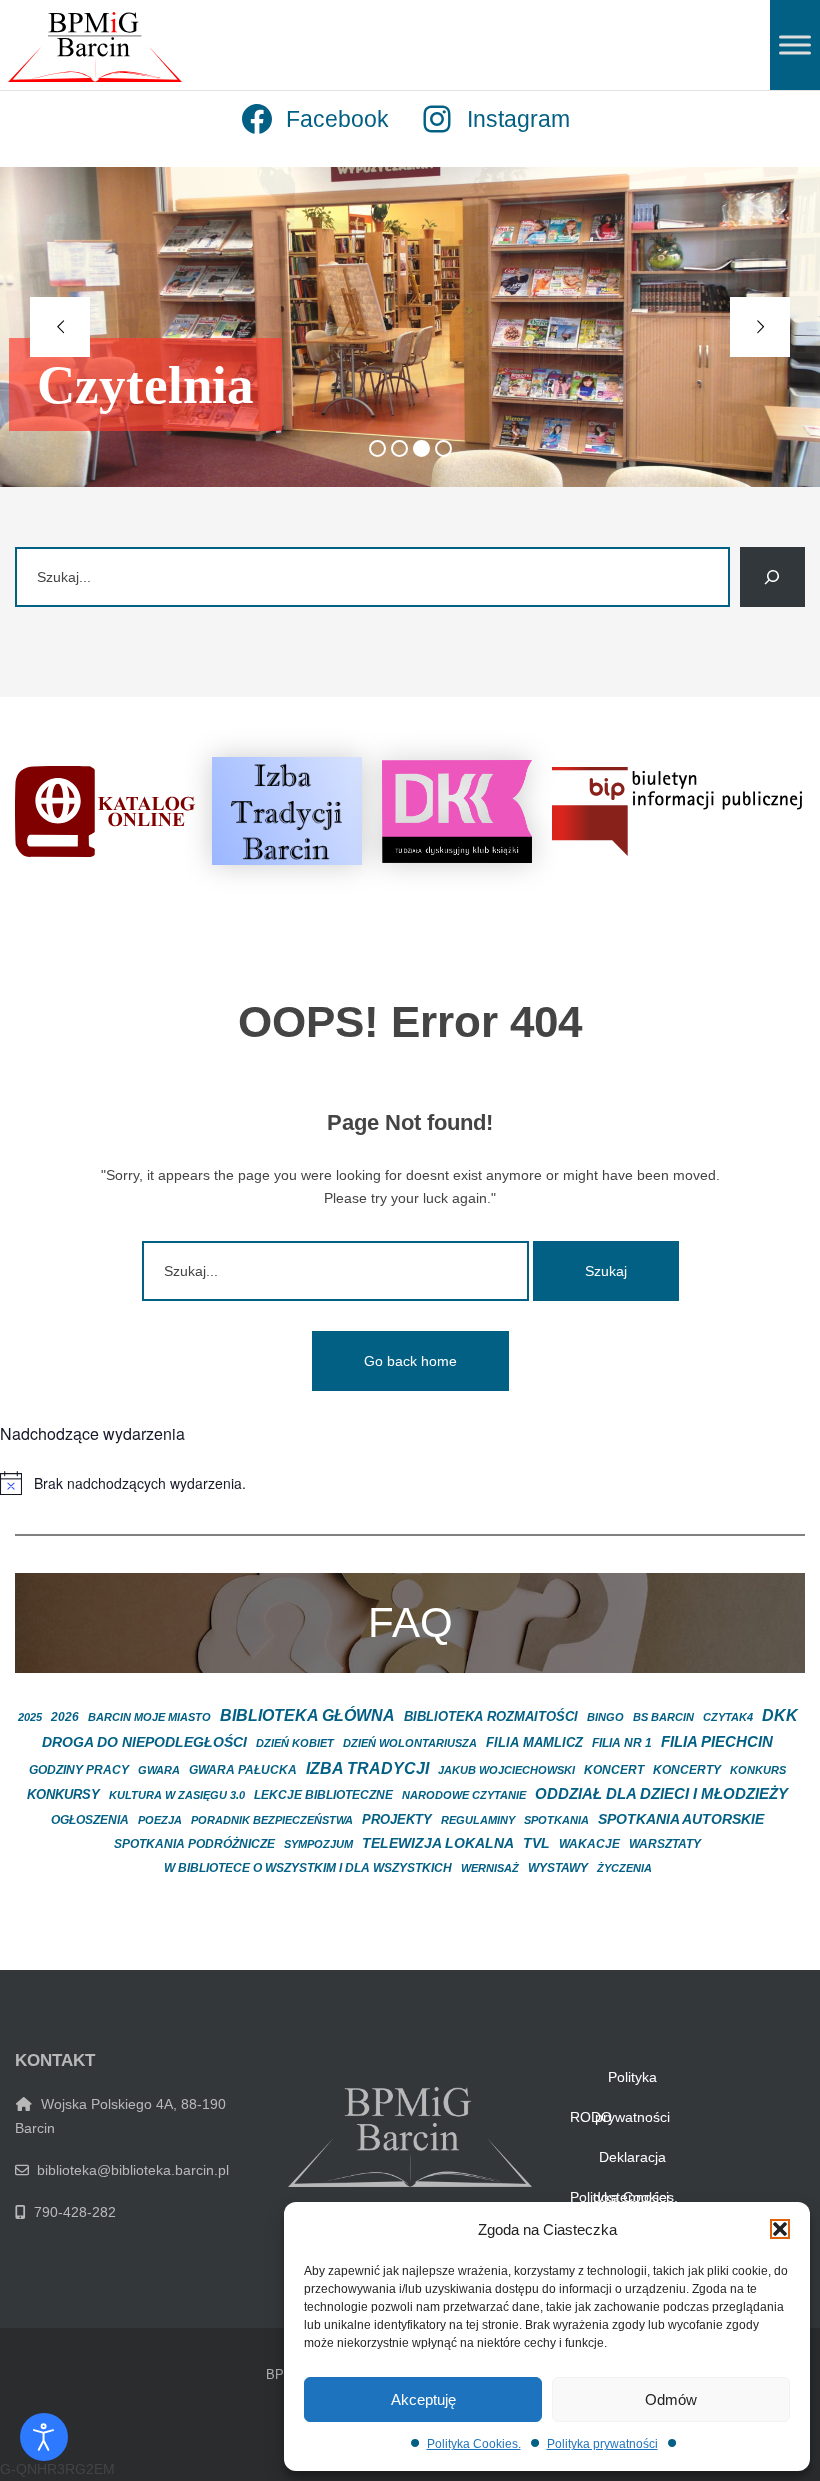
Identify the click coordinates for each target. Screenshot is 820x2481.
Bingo (605, 1717)
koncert (614, 1770)
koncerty (687, 1770)
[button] (780, 2229)
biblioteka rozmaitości (491, 1717)
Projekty (397, 1819)
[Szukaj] (772, 577)
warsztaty (665, 1844)
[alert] (410, 1483)
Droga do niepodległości (144, 1742)
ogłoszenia (90, 1820)
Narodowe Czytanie (464, 1795)
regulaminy (478, 1820)
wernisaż (490, 1868)
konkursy (63, 1794)
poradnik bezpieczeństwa (272, 1820)
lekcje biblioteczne (323, 1795)
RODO (591, 2117)
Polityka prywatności (602, 2444)
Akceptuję (423, 2399)
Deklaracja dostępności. (633, 2163)
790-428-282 (71, 2212)
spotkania (556, 1820)
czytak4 (728, 1717)
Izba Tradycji (367, 1768)
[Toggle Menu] (795, 44)
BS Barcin (663, 1717)
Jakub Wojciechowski (506, 1770)
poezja (160, 1820)
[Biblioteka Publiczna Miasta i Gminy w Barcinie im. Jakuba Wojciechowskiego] (95, 47)
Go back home (410, 1361)
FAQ (410, 1622)
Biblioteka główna (307, 1715)
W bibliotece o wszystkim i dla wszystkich (308, 1867)
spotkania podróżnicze (194, 1844)
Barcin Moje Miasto (149, 1717)
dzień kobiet (295, 1743)
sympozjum (318, 1844)
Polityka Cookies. (474, 2444)
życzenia (624, 1868)
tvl (536, 1843)
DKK (780, 1715)
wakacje (589, 1844)
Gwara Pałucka (243, 1769)
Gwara (159, 1770)
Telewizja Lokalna (438, 1843)
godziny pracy (79, 1769)
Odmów (671, 2399)
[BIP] (677, 810)
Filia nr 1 (622, 1743)
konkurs (758, 1770)
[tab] (377, 448)
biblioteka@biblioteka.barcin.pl (129, 2170)
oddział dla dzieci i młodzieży (661, 1794)
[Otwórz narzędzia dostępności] (44, 2437)
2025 (30, 1717)
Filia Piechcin (717, 1742)
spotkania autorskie (681, 1819)
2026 (65, 1717)
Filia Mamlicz (534, 1742)
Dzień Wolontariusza (410, 1743)
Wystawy (558, 1868)
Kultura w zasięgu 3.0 (177, 1795)
